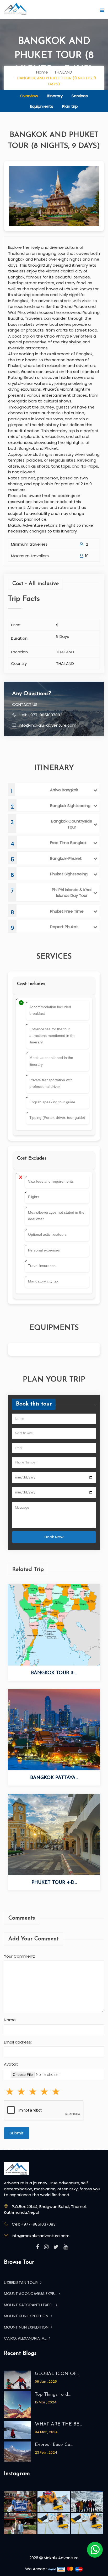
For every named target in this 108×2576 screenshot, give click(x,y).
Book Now (54, 1537)
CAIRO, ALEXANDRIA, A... (26, 2338)
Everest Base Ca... (54, 2445)
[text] (56, 2092)
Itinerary (55, 96)
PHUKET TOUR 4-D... (54, 1883)
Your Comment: (19, 1956)
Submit (17, 2133)
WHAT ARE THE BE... (58, 2424)
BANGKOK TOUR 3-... (54, 1673)
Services (80, 96)
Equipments (42, 106)
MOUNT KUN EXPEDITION (27, 2316)
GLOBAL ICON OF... (57, 2374)
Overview (29, 96)
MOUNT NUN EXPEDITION (27, 2327)
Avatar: (11, 2064)
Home (42, 72)
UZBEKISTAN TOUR (21, 2282)
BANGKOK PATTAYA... (54, 1778)
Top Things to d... (53, 2395)
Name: (10, 2020)
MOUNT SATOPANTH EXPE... (29, 2305)
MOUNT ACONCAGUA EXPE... (31, 2293)
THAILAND (63, 72)
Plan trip (70, 106)
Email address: (18, 2042)
